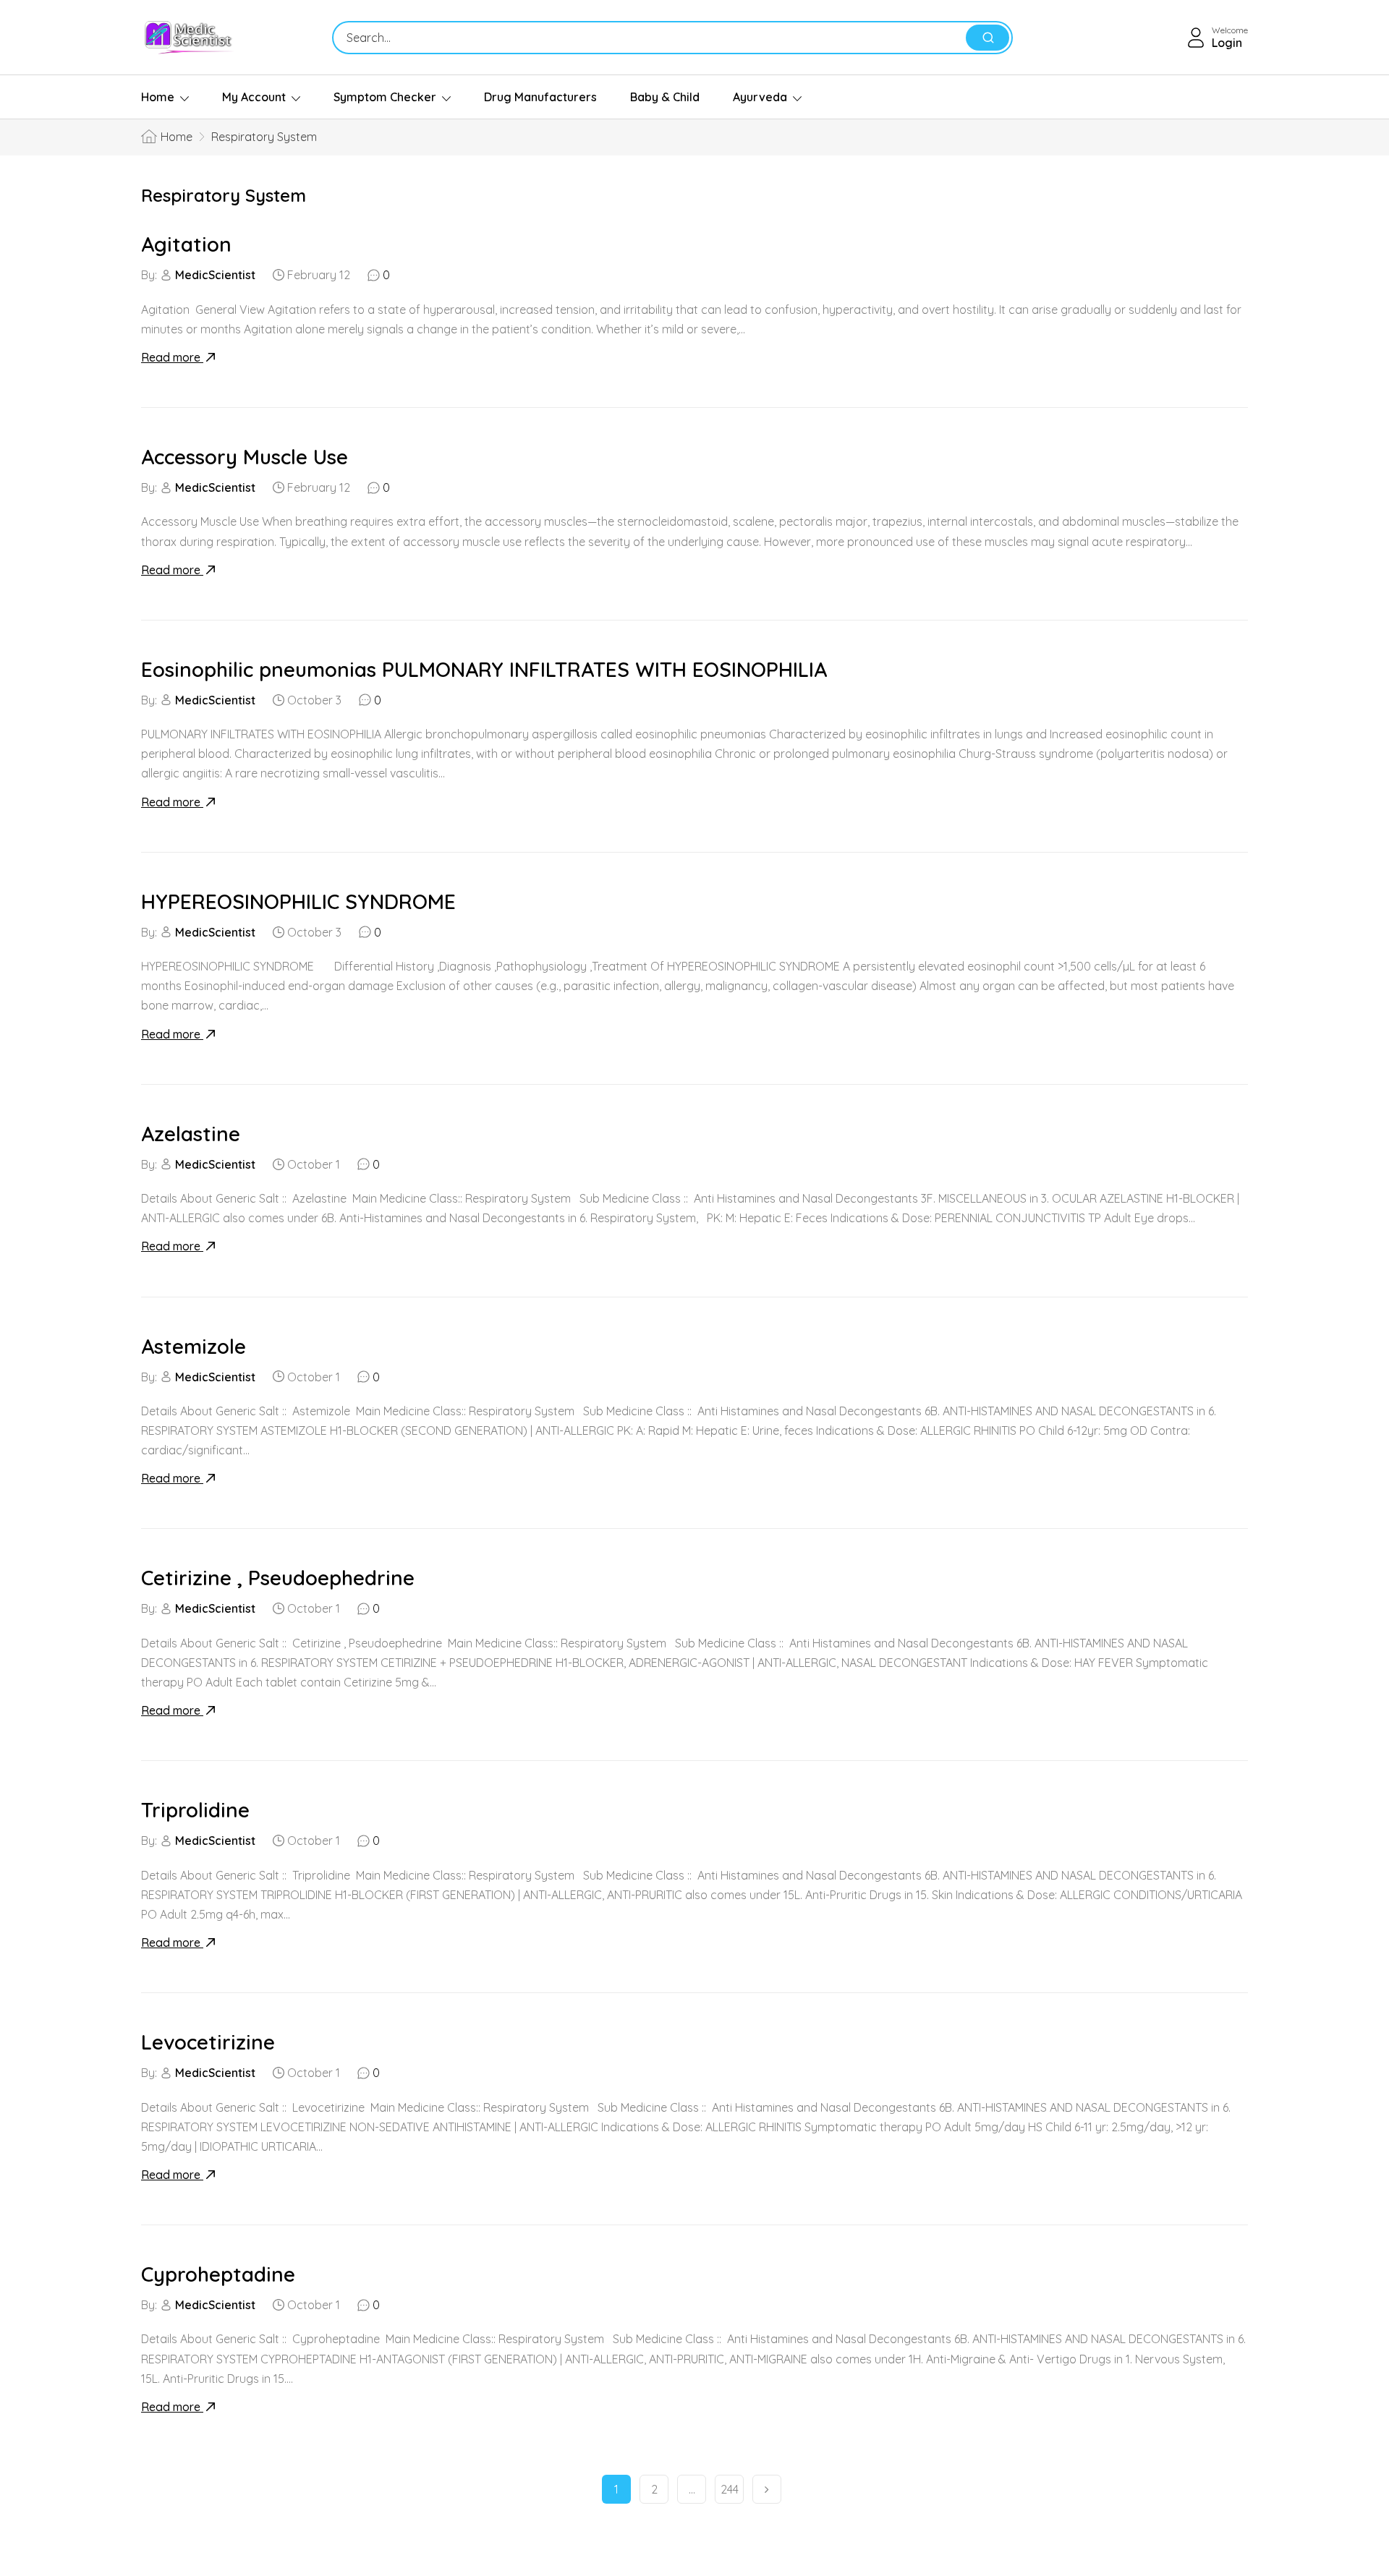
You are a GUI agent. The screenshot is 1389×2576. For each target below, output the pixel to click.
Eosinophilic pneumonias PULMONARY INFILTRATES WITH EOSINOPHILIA (484, 669)
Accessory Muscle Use (245, 457)
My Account (254, 97)
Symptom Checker (385, 97)
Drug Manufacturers (540, 97)
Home (158, 97)
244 (730, 2489)
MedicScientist (215, 275)
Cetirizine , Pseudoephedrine (278, 1578)
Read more (172, 357)
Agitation (186, 244)
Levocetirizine (208, 2042)
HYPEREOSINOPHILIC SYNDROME (298, 901)
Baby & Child (665, 97)
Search (987, 38)
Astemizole (194, 1346)
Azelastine (191, 1134)
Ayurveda (760, 97)
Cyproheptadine (218, 2274)
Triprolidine (195, 1810)
